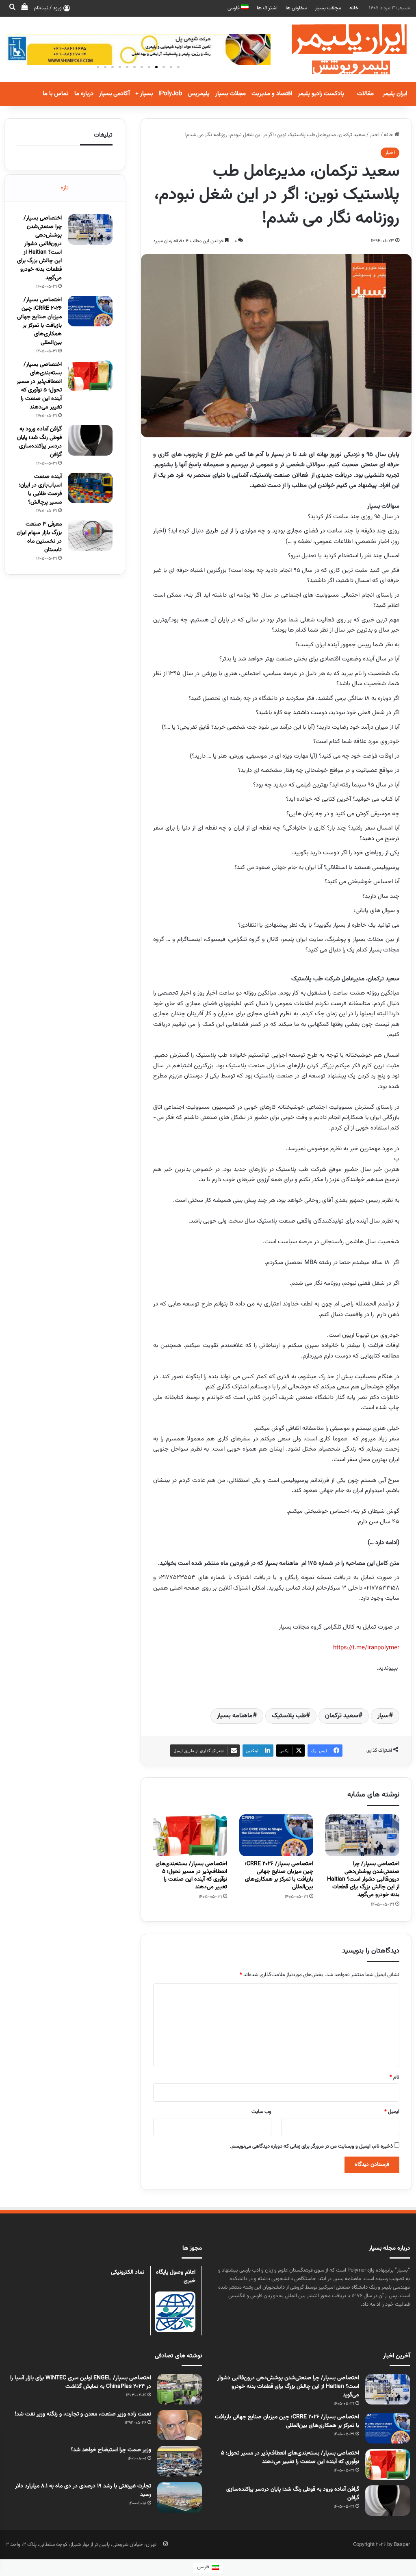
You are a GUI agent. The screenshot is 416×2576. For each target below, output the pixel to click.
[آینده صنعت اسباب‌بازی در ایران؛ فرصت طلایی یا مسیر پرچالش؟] (90, 488)
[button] (178, 67)
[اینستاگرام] (165, 2544)
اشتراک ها (267, 8)
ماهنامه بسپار (235, 1716)
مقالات (365, 94)
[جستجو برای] (12, 8)
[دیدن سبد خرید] (24, 8)
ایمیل (392, 2112)
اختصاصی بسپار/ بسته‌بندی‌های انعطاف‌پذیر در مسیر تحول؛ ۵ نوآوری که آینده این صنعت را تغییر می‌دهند (191, 1876)
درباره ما (84, 94)
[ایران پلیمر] (339, 49)
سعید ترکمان (342, 1716)
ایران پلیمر (395, 94)
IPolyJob (170, 94)
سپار (383, 1716)
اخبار (375, 135)
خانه (354, 8)
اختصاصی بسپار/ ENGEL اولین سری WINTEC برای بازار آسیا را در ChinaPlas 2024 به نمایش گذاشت (81, 2382)
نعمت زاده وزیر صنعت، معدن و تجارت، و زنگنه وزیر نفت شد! (83, 2414)
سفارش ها (296, 8)
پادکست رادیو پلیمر (321, 94)
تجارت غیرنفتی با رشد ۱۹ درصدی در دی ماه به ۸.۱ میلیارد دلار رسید (83, 2490)
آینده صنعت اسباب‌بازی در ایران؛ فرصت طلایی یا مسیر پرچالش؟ (40, 490)
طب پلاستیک (289, 1716)
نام (394, 2077)
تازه (65, 188)
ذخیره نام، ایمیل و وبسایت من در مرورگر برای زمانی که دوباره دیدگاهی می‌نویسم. (311, 2146)
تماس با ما (56, 94)
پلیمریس (199, 94)
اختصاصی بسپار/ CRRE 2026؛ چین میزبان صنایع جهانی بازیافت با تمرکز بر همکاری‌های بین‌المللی (279, 1876)
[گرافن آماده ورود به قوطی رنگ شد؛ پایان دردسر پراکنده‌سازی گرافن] (90, 440)
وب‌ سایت (261, 2112)
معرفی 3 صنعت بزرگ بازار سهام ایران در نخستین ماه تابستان (39, 537)
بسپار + (144, 94)
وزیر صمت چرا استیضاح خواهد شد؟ (111, 2450)
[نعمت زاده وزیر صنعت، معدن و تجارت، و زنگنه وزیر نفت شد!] (180, 2425)
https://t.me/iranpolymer (366, 1648)
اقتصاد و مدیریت (272, 94)
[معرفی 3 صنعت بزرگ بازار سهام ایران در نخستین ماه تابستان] (90, 535)
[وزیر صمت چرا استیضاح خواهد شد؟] (180, 2461)
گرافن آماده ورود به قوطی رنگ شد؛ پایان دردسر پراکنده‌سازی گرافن (39, 442)
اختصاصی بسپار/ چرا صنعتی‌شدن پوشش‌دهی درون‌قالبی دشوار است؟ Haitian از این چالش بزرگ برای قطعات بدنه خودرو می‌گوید (363, 1879)
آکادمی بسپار (114, 94)
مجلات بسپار (328, 8)
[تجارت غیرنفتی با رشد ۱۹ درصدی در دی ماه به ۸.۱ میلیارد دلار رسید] (180, 2497)
